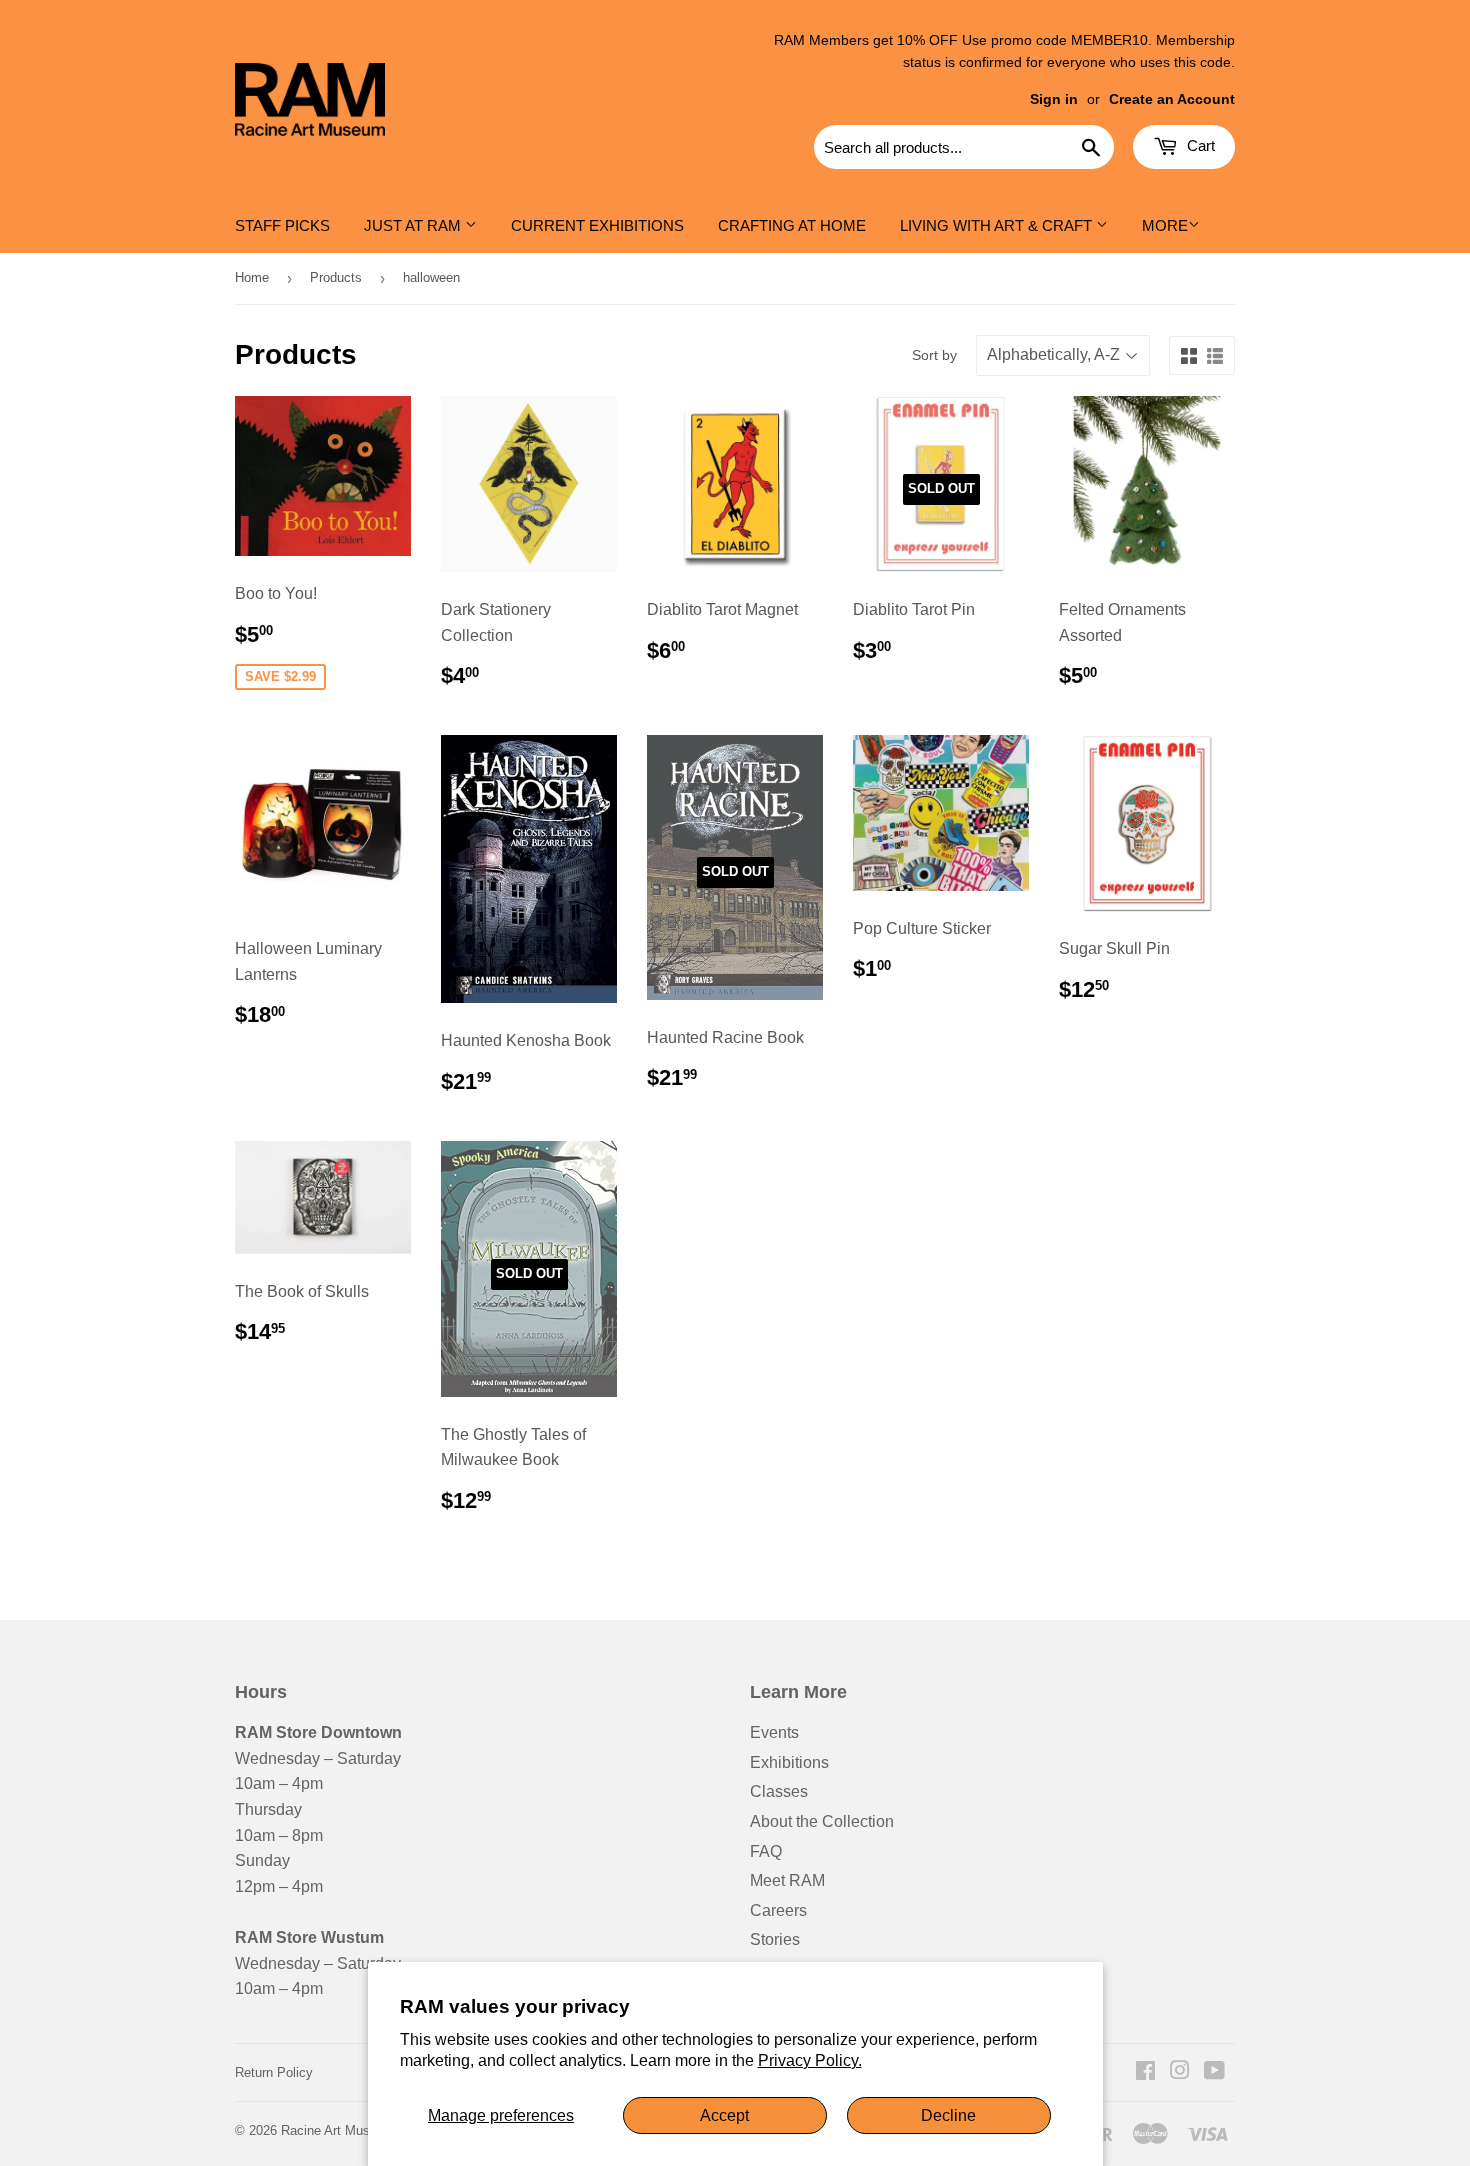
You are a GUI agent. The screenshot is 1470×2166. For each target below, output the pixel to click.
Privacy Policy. (810, 2060)
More (1165, 225)
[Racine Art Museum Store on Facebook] (1145, 2072)
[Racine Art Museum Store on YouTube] (1214, 2072)
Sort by (934, 355)
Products (336, 277)
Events (774, 1732)
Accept (724, 2115)
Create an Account (1172, 99)
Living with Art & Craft (998, 225)
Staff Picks (282, 225)
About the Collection (822, 1821)
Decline (948, 2115)
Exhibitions (789, 1762)
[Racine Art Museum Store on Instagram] (1180, 2072)
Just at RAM (414, 225)
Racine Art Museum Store (355, 2130)
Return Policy (274, 2072)
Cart (1199, 145)
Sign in (1054, 99)
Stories (775, 1939)
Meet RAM (787, 1880)
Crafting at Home (792, 225)
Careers (778, 1910)
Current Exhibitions (597, 225)
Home (252, 277)
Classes (779, 1791)
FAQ (766, 1851)
